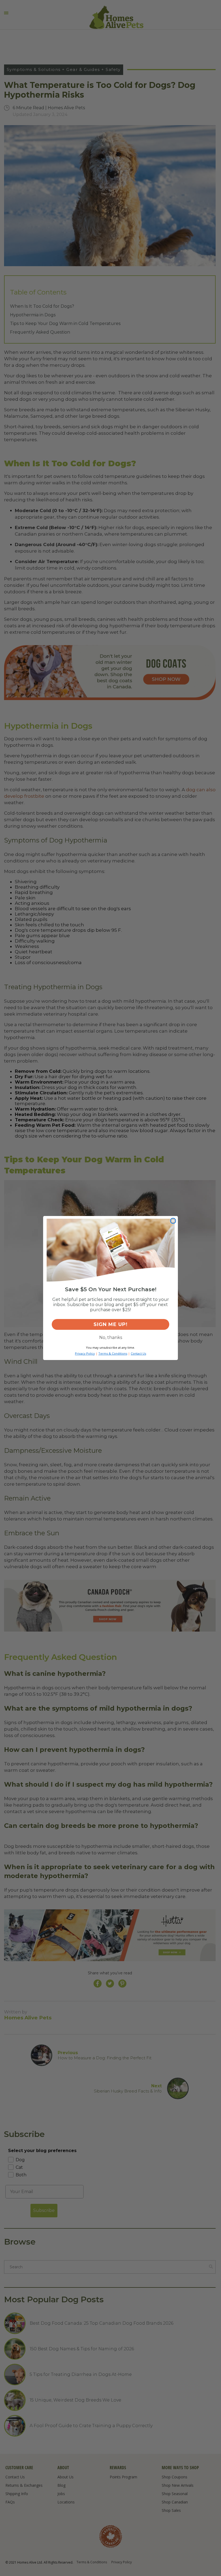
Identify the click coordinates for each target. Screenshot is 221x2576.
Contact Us (138, 1353)
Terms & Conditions (113, 1353)
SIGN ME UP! (110, 1324)
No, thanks (111, 1337)
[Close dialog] (173, 1221)
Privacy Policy (85, 1353)
